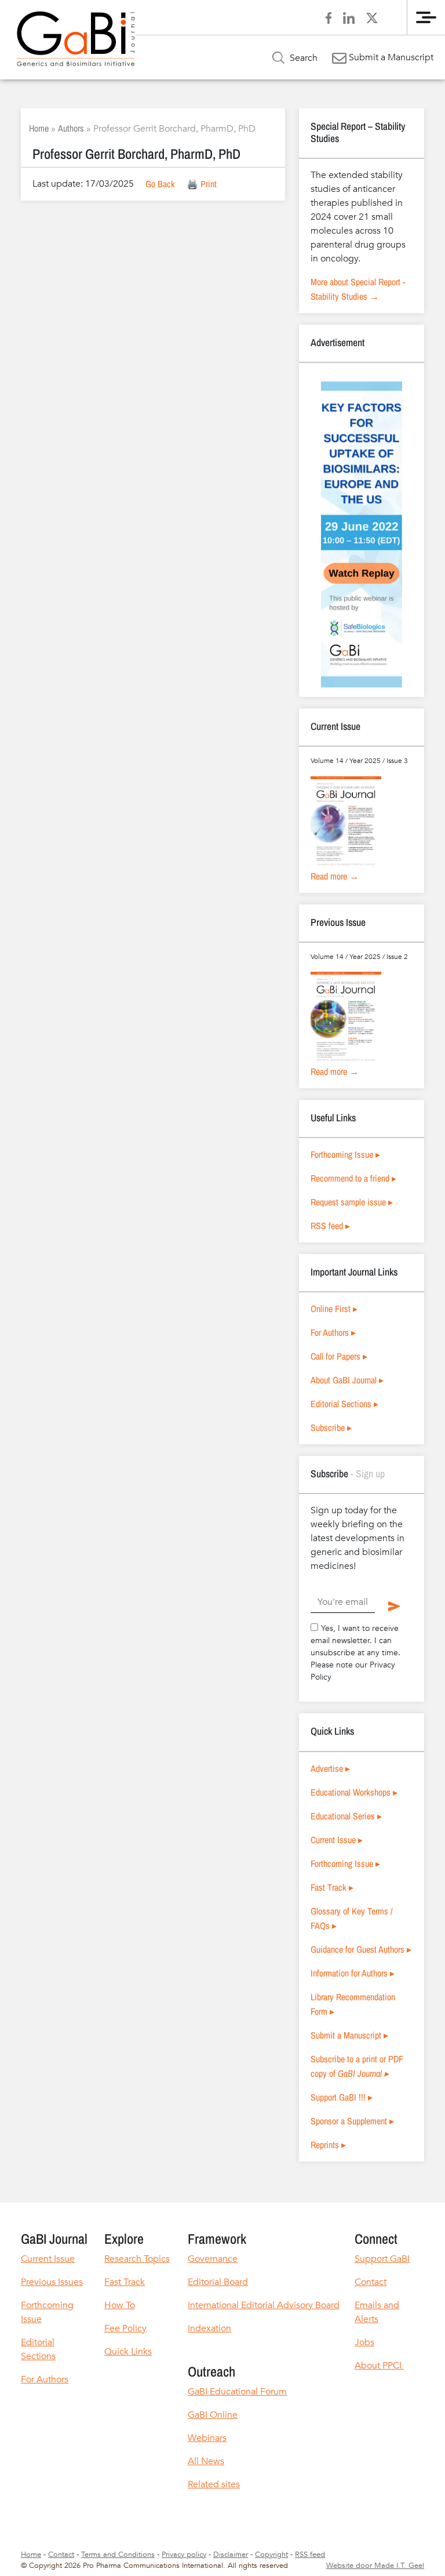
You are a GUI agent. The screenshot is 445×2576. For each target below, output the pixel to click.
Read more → (335, 876)
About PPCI (379, 2366)
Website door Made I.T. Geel (375, 2566)
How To (120, 2305)
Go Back (160, 184)
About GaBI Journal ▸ (347, 1380)
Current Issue (48, 2259)
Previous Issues (52, 2282)
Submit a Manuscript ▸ (349, 2035)
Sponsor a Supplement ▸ (352, 2121)
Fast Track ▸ (332, 1887)
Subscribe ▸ (331, 1427)
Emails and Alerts (377, 2312)
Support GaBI (382, 2259)
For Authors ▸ (333, 1332)
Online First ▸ (334, 1309)
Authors (71, 128)
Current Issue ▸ (337, 1840)
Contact (371, 2282)
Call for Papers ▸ (339, 1356)
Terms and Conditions (118, 2555)
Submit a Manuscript (390, 57)
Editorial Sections (38, 2349)
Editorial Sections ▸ (344, 1404)
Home (39, 128)
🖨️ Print (202, 184)
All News (206, 2461)
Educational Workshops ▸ (354, 1792)
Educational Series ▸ (346, 1816)
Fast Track (125, 2282)
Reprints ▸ (328, 2145)
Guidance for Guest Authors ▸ (361, 1949)
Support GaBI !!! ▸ (342, 2097)
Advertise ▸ (330, 1768)
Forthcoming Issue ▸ (345, 1154)
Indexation (209, 2328)
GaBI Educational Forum (237, 2392)
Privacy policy (184, 2555)
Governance (213, 2259)
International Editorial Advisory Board (264, 2305)
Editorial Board (218, 2282)
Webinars (207, 2438)
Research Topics (137, 2259)
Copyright (271, 2555)
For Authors (45, 2379)
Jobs (364, 2342)
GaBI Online (213, 2415)
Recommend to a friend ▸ (353, 1178)
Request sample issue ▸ (352, 1202)
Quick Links (128, 2352)
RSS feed (310, 2555)
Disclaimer (231, 2555)
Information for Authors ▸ (353, 1973)
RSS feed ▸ (330, 1226)
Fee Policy (125, 2328)
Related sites (214, 2484)
